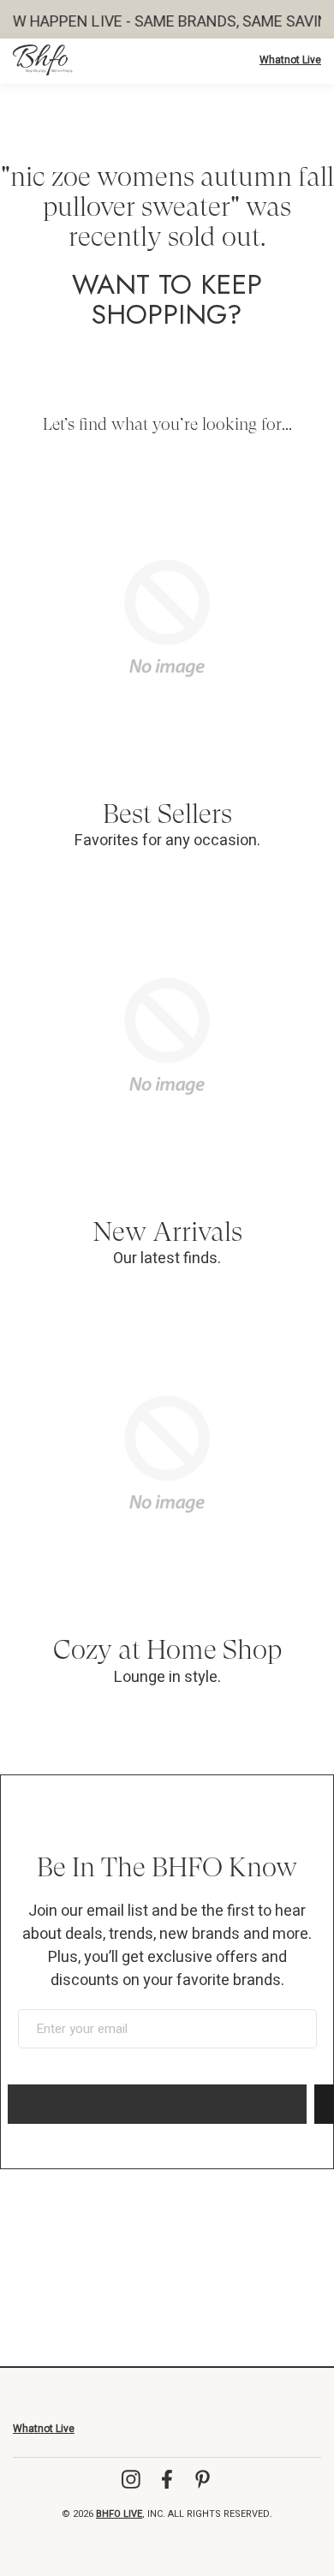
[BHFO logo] (43, 60)
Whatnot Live (290, 60)
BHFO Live (119, 2514)
